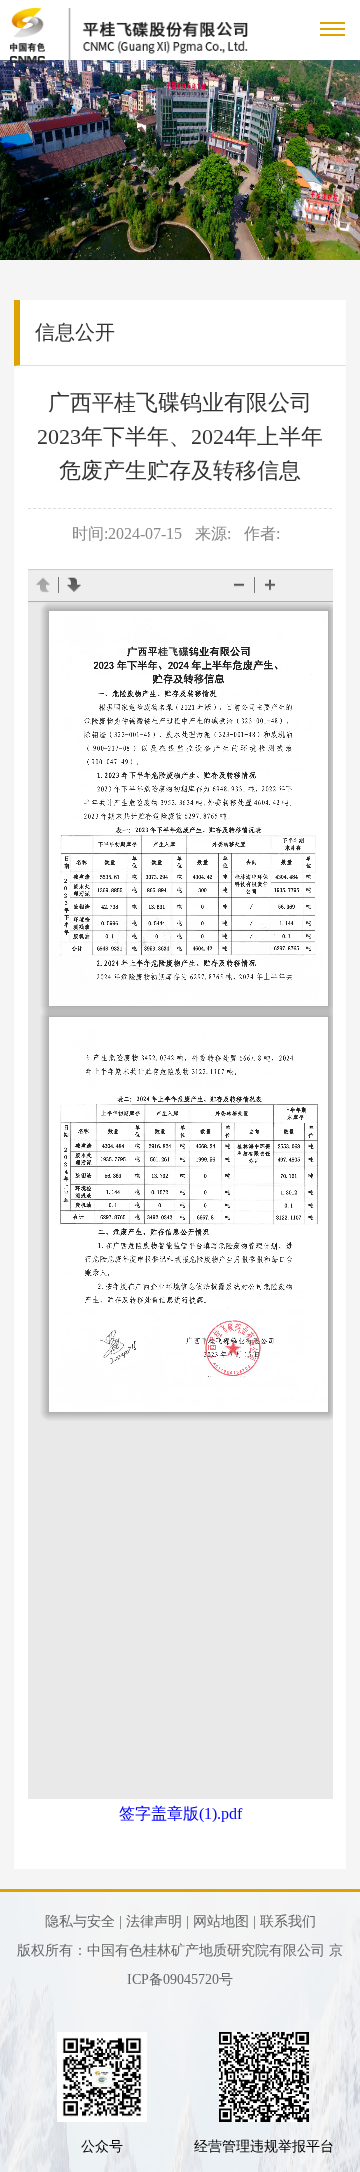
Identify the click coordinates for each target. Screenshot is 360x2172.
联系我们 (288, 1921)
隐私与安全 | (83, 1921)
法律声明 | (157, 1921)
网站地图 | (224, 1921)
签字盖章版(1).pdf (180, 1813)
